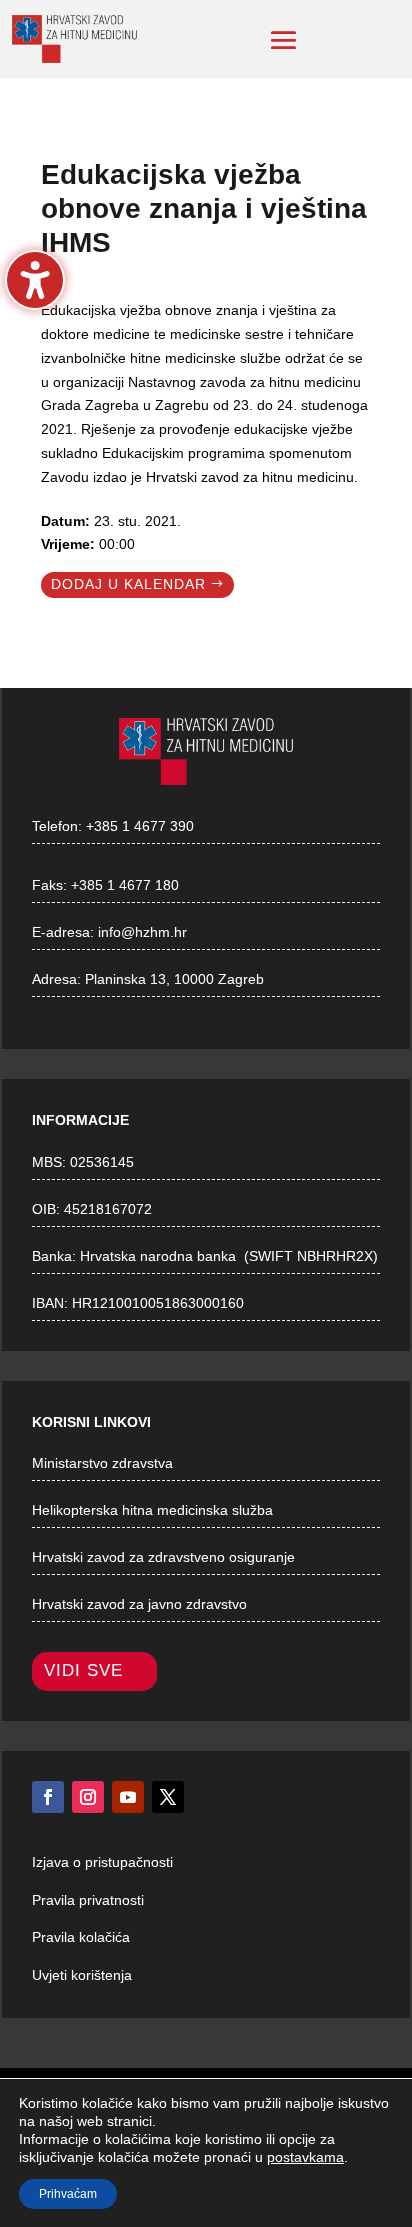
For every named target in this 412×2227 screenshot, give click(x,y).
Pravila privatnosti (88, 1900)
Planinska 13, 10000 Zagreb (174, 979)
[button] (284, 40)
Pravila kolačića (81, 1937)
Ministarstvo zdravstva (102, 1463)
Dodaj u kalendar (128, 584)
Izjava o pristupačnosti (102, 1862)
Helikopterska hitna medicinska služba (152, 1510)
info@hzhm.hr (142, 932)
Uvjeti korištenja (82, 1975)
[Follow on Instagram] (88, 1797)
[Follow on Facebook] (48, 1797)
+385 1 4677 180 (125, 885)
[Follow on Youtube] (128, 1797)
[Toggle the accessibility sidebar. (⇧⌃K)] (35, 280)
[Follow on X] (168, 1797)
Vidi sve (83, 1670)
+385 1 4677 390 (140, 826)
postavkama (305, 2157)
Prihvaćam (68, 2194)
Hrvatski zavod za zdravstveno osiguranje (163, 1557)
